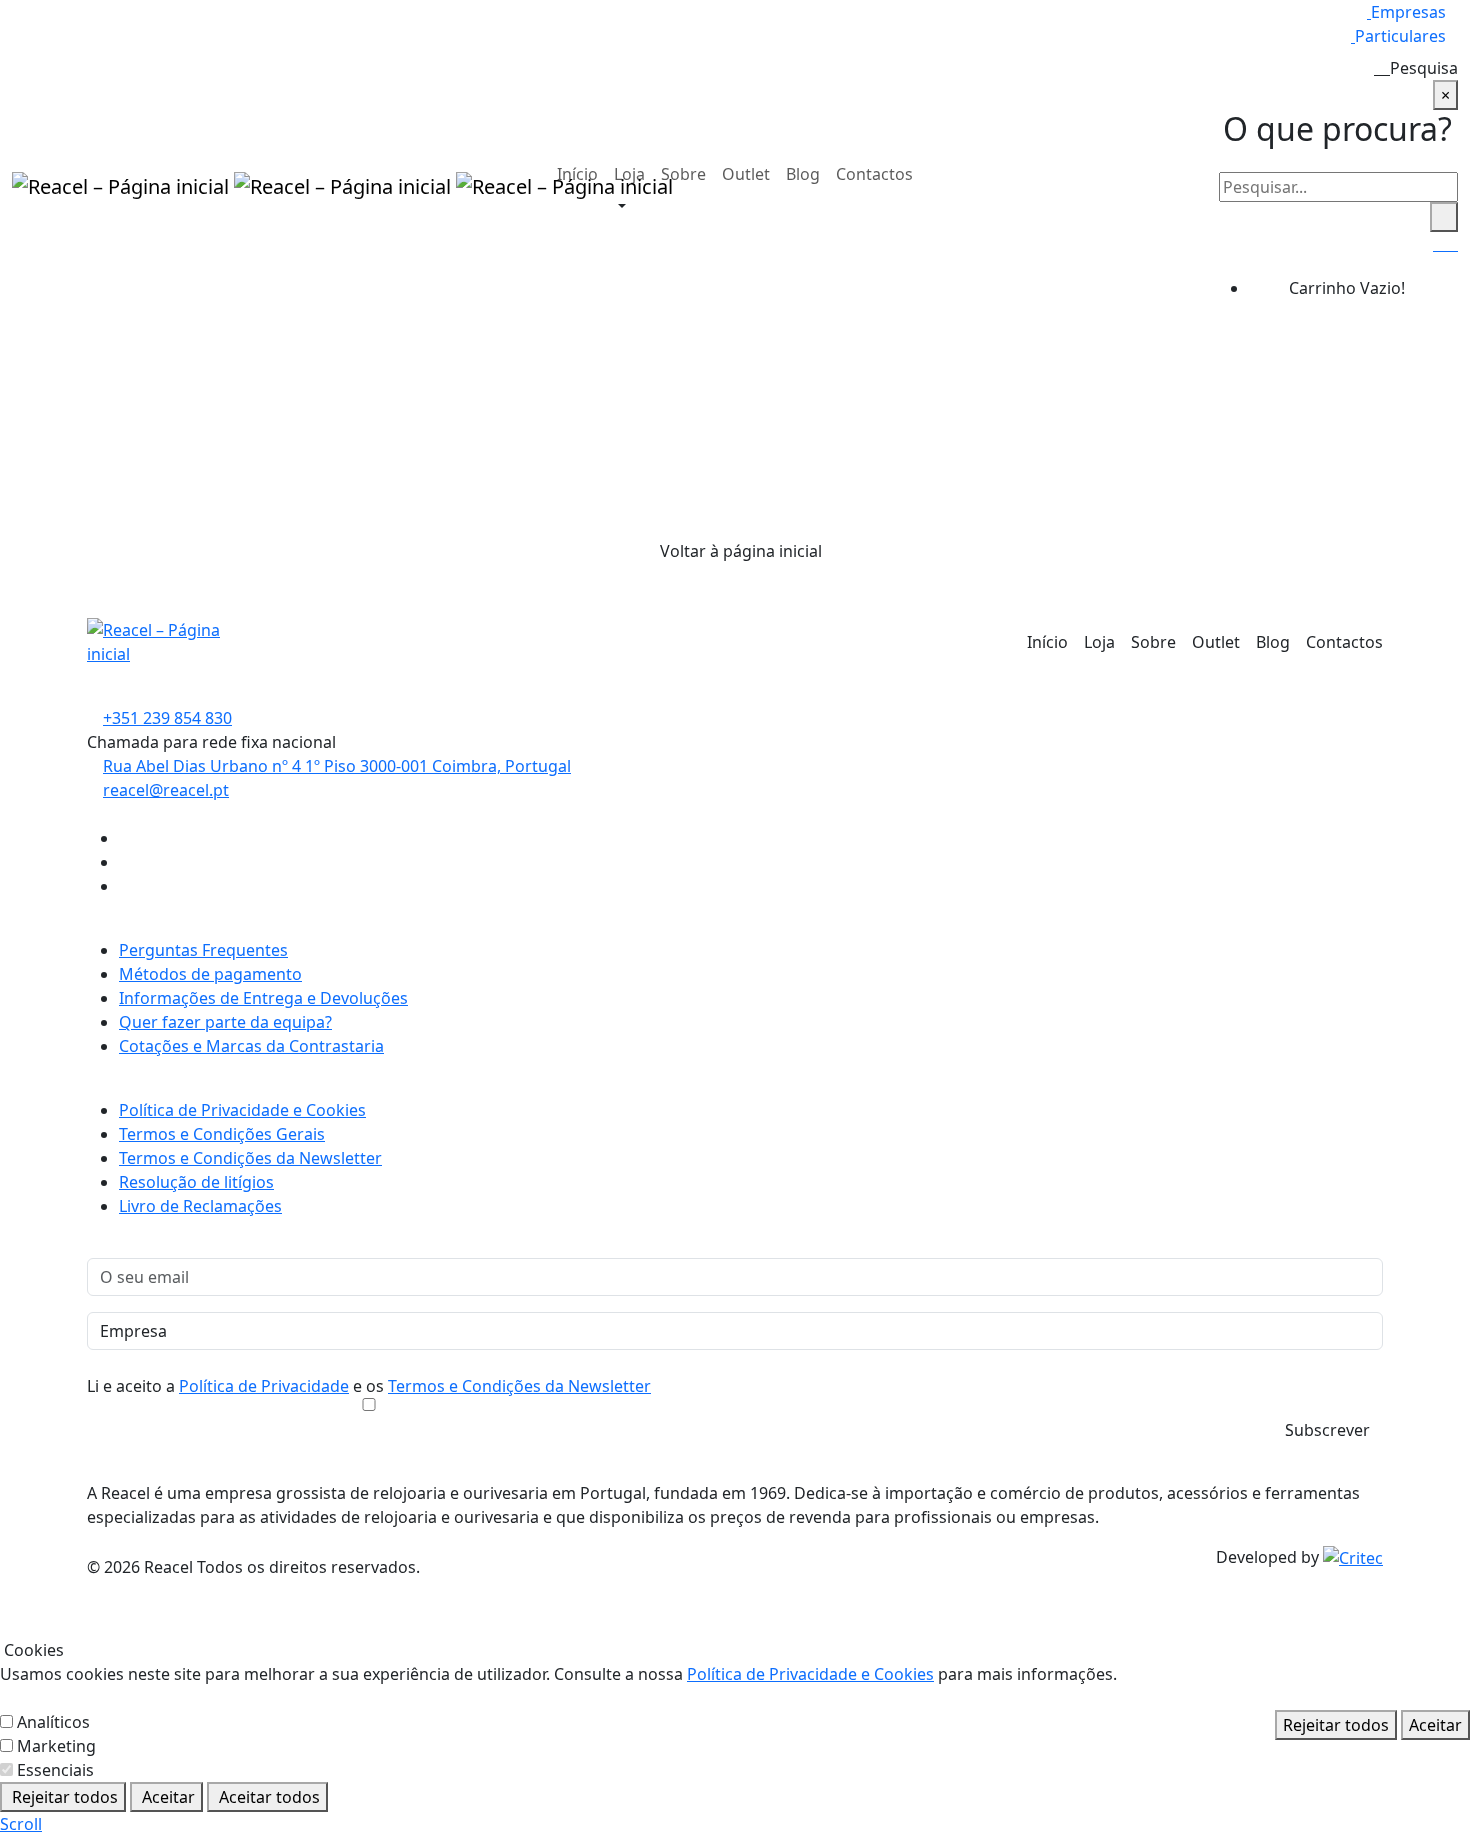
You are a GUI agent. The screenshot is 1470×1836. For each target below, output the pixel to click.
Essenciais (55, 1770)
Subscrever (1327, 1430)
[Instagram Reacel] (125, 862)
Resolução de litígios (196, 1182)
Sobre (683, 174)
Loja (629, 174)
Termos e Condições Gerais (222, 1134)
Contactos (874, 174)
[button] (616, 207)
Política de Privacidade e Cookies (242, 1110)
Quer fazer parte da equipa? (225, 1022)
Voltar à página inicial (741, 551)
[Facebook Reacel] (125, 838)
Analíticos (53, 1722)
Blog (803, 174)
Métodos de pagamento (210, 974)
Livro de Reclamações (200, 1206)
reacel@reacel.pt (166, 790)
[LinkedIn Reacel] (125, 886)
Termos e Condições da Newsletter (250, 1158)
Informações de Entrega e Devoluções (263, 998)
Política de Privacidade (264, 1386)
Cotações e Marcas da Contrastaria (251, 1046)
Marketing (56, 1746)
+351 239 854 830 (167, 718)
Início (577, 174)
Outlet (746, 174)
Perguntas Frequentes (203, 950)
